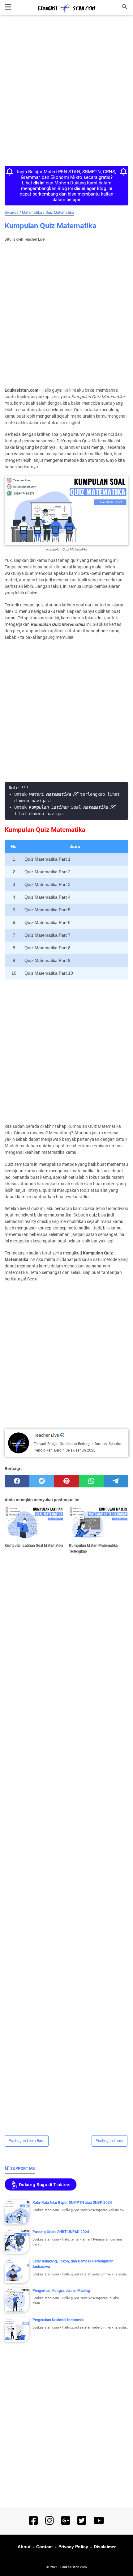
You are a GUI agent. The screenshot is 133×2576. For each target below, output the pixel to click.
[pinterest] (66, 1481)
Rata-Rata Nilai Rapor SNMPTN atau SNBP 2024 (72, 2203)
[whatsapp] (91, 1481)
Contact (45, 2547)
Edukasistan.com (74, 2567)
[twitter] (42, 1481)
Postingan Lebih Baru (27, 2141)
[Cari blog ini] (125, 7)
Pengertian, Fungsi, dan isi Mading (61, 2291)
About (24, 2547)
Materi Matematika (50, 794)
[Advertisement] (66, 92)
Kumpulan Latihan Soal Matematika (69, 807)
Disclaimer (105, 2547)
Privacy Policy (73, 2547)
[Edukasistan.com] (66, 8)
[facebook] (17, 1481)
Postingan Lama (109, 2141)
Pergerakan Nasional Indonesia (58, 2320)
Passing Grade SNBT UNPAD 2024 (61, 2232)
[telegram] (116, 1481)
